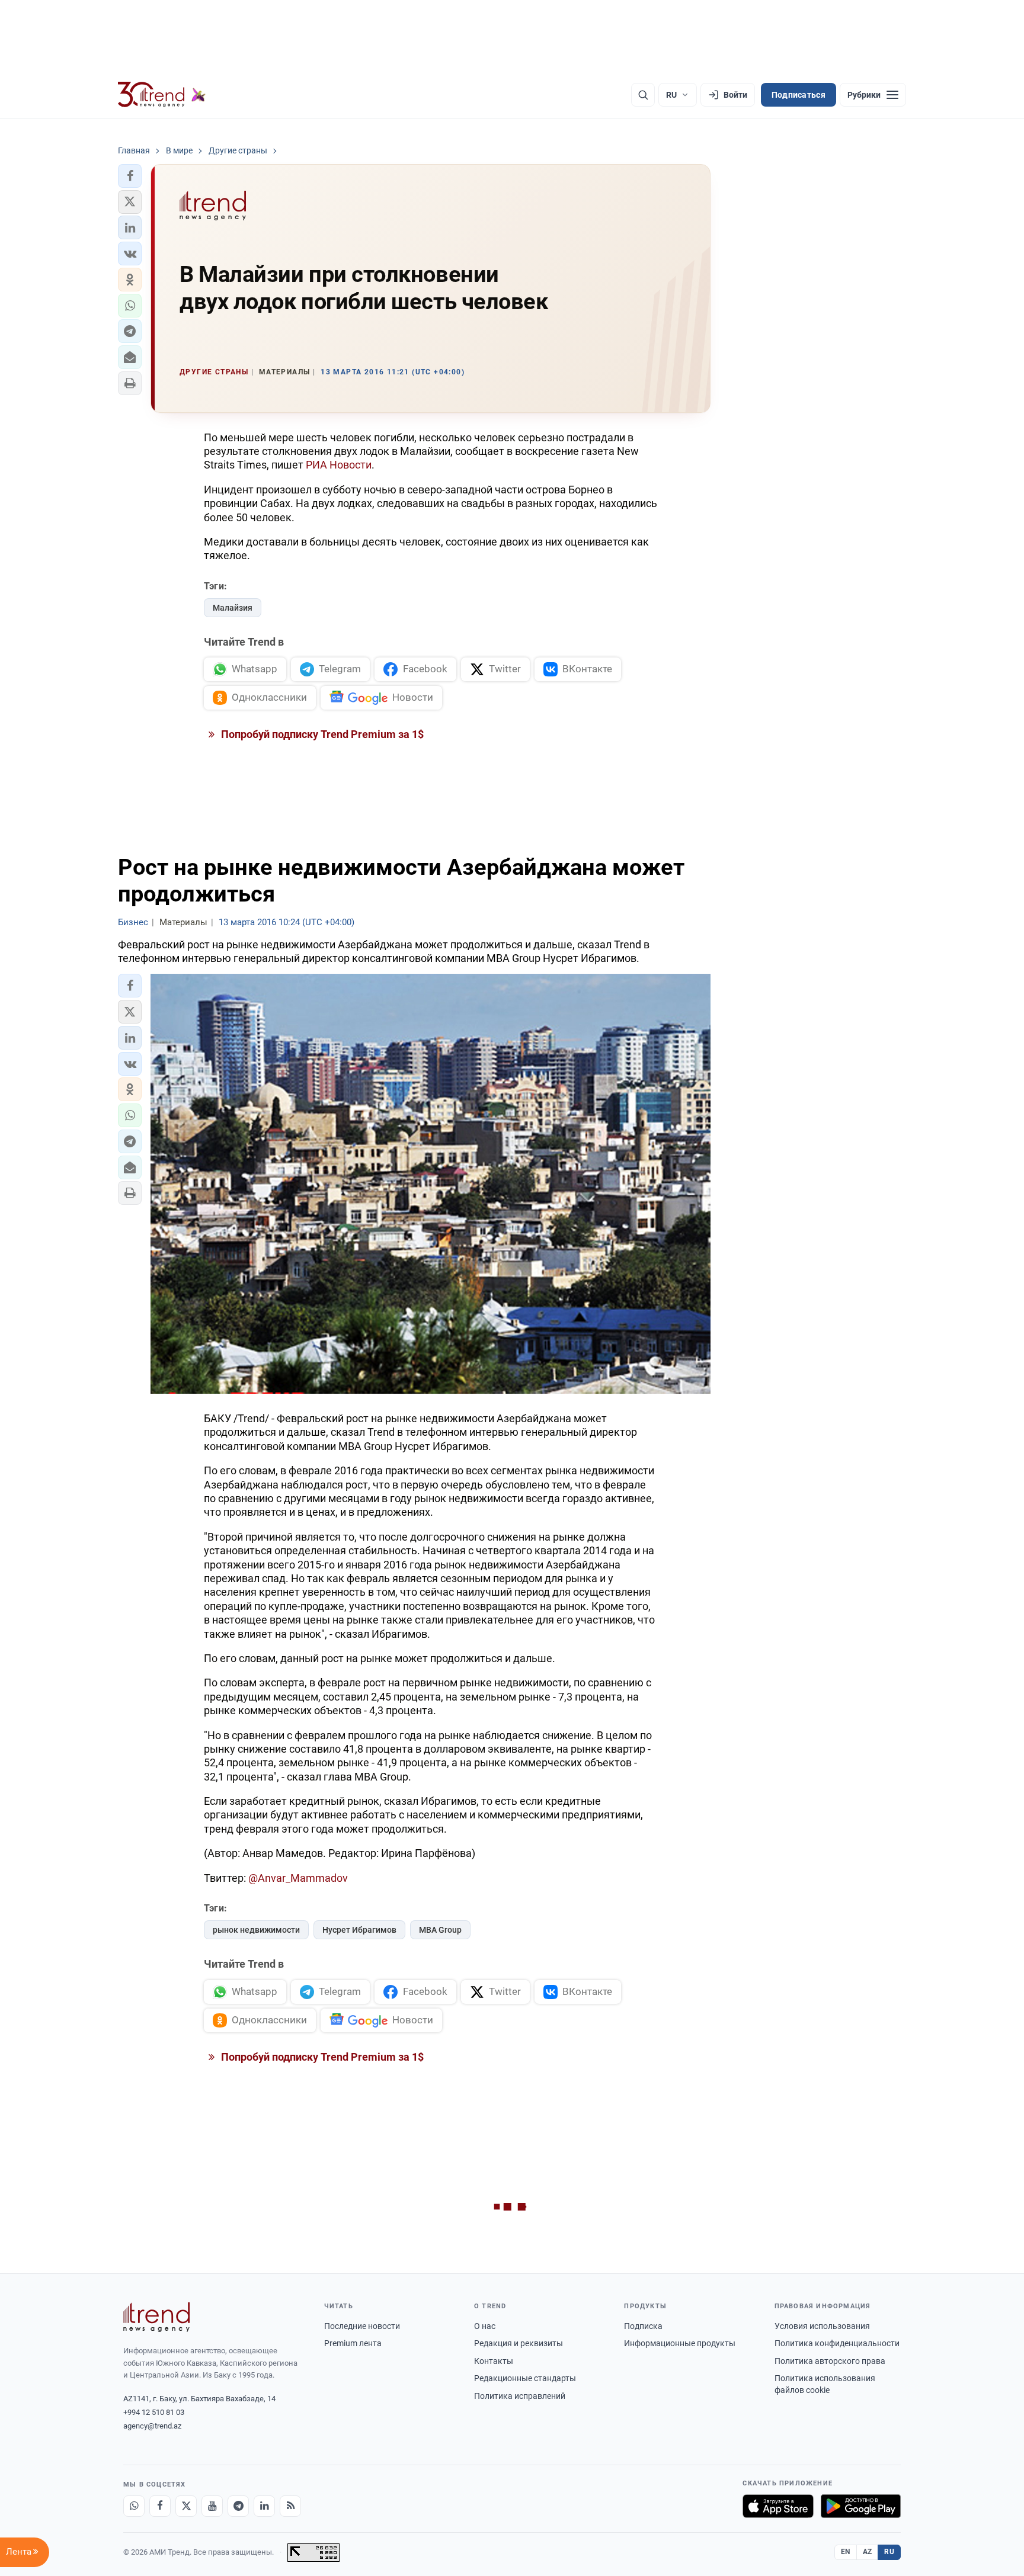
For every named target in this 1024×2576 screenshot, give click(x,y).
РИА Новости (339, 465)
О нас (485, 2326)
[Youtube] (212, 2506)
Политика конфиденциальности (837, 2343)
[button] (130, 176)
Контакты (494, 2361)
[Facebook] (160, 2506)
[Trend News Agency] (156, 2317)
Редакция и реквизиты (519, 2343)
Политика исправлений (520, 2396)
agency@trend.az (152, 2426)
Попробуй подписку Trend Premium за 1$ (321, 734)
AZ (868, 2552)
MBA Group (440, 1930)
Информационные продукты (680, 2343)
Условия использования (822, 2326)
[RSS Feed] (290, 2506)
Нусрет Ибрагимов (359, 1930)
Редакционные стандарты (525, 2378)
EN (846, 2552)
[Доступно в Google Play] (861, 2506)
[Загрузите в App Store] (778, 2506)
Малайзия (233, 608)
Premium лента (353, 2343)
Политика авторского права (830, 2361)
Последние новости (362, 2326)
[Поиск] (643, 95)
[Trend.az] (162, 95)
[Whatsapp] (134, 2506)
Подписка (643, 2326)
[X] (186, 2506)
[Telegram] (238, 2506)
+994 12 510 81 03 (154, 2412)
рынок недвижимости (256, 1930)
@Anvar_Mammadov (298, 1878)
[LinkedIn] (264, 2506)
